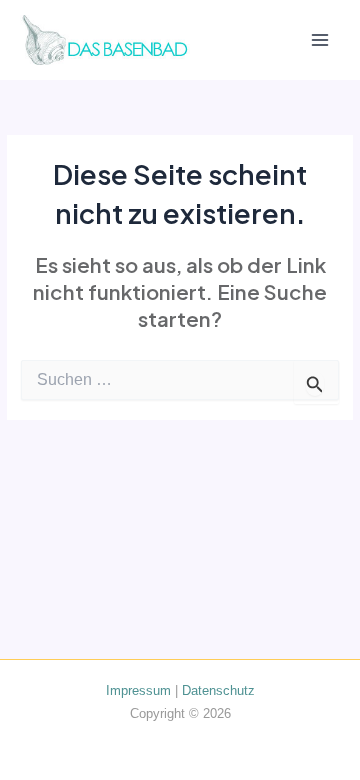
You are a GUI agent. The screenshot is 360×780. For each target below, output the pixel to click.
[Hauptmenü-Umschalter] (320, 40)
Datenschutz (218, 690)
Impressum (138, 690)
